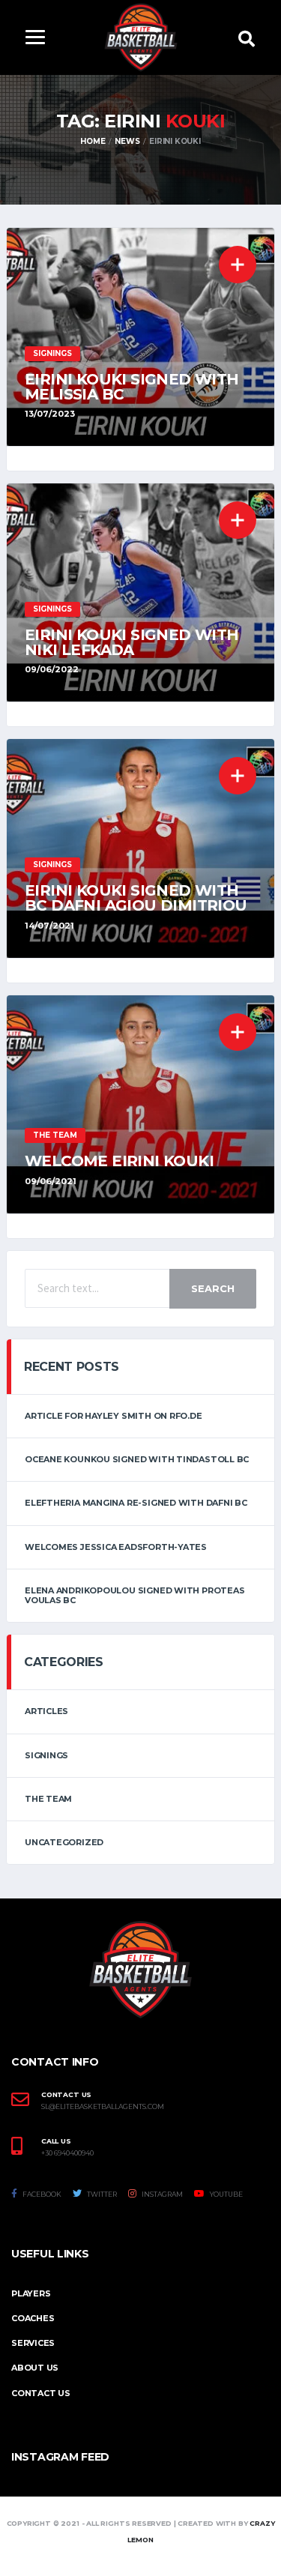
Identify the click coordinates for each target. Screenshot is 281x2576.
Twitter (101, 2194)
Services (33, 2343)
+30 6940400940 (67, 2153)
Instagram (161, 2194)
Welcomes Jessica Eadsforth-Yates (116, 1547)
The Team (48, 1799)
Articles (46, 1711)
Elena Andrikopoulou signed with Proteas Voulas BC (135, 1595)
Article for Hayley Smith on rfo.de (114, 1416)
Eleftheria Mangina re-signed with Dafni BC (136, 1503)
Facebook (41, 2194)
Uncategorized (64, 1842)
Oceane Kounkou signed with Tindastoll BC (137, 1459)
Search (213, 1288)
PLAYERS (31, 2293)
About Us (35, 2368)
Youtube (226, 2194)
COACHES (33, 2318)
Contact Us (41, 2393)
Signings (46, 1755)
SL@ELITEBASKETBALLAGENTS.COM (103, 2107)
